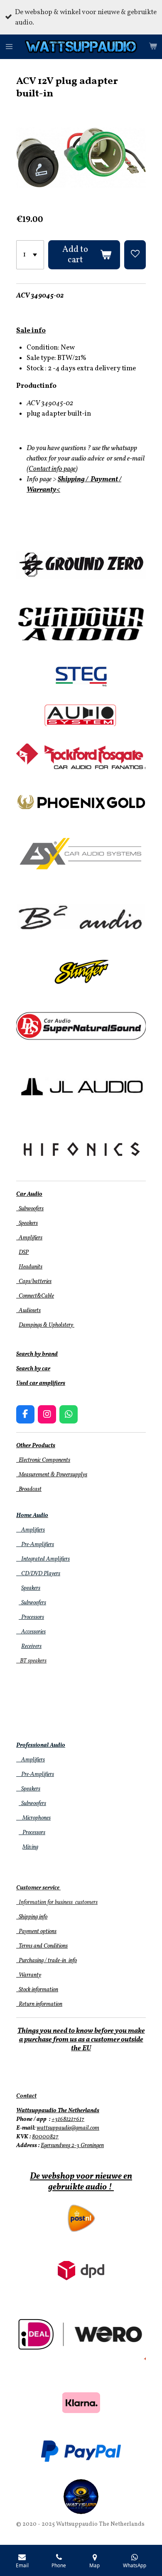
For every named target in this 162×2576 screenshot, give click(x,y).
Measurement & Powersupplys (52, 1475)
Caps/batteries (34, 1282)
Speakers (27, 1223)
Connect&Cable (35, 1296)
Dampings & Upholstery (47, 1325)
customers (86, 1902)
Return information (39, 2004)
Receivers (31, 1646)
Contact (26, 2096)
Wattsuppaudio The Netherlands (58, 2111)
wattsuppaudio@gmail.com (68, 2128)
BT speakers (31, 1661)
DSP (24, 1252)
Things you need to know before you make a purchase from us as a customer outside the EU (81, 2040)
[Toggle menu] (9, 47)
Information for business (45, 1902)
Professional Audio (41, 1745)
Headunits (31, 1267)
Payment (104, 479)
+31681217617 (68, 2119)
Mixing (30, 1847)
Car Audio (29, 1194)
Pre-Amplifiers (35, 1545)
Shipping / (74, 479)
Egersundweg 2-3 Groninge (71, 2146)
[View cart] (153, 47)
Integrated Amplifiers (43, 1559)
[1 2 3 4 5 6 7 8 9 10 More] (30, 255)
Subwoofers (30, 1209)
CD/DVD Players (38, 1574)
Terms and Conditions (42, 1946)
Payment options (36, 1932)
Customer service (38, 1888)
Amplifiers (29, 1238)
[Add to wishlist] (135, 255)
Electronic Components (43, 1460)
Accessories (31, 1632)
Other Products (36, 1446)
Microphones (33, 1818)
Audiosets (28, 1311)
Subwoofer (31, 1603)
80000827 (45, 2137)
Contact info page (52, 469)
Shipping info (32, 1917)
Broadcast (29, 1489)
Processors (31, 1617)
